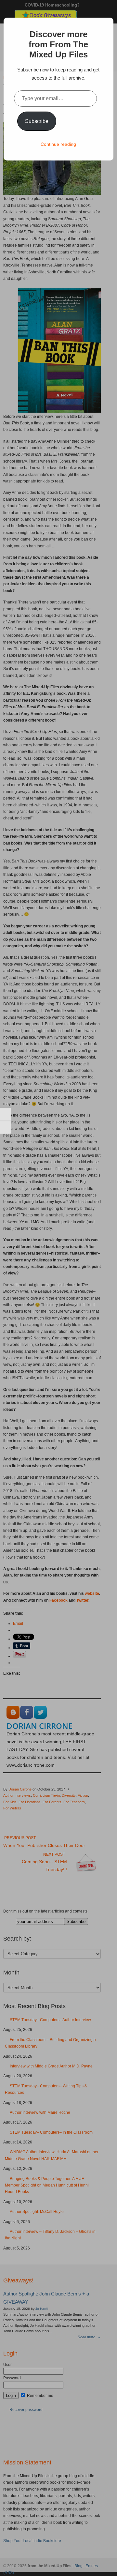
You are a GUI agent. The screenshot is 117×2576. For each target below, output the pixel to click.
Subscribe (37, 121)
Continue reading (58, 144)
